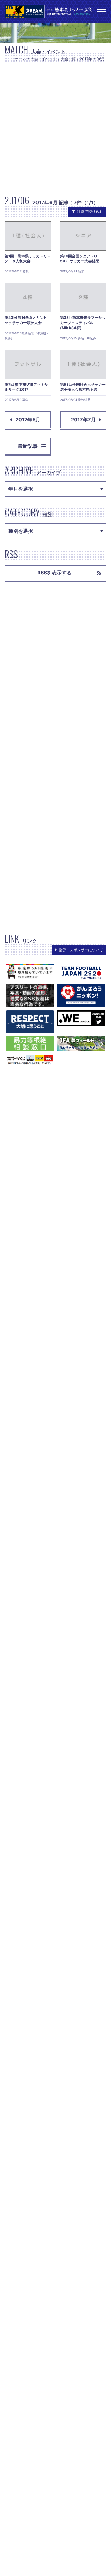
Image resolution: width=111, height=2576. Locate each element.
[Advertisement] (55, 128)
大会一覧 (68, 59)
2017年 (86, 59)
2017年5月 (28, 420)
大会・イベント (43, 59)
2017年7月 (83, 420)
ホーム (21, 59)
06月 (101, 59)
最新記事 (28, 446)
